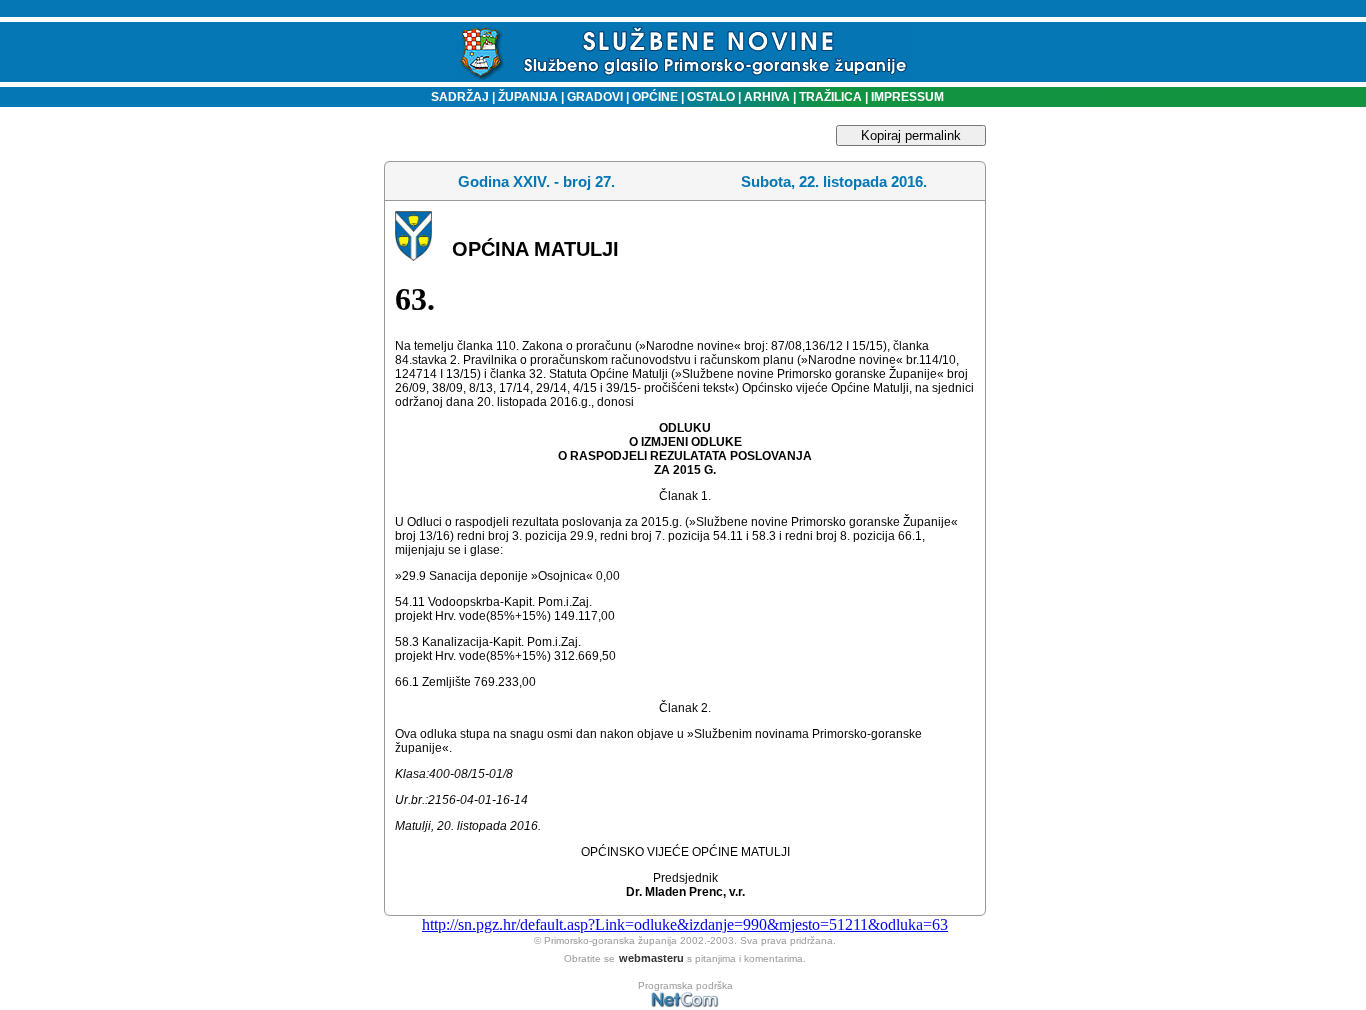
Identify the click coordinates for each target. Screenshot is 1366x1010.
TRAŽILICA (829, 97)
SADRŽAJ (455, 97)
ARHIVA (765, 97)
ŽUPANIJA (528, 97)
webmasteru (651, 958)
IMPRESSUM (907, 97)
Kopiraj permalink (911, 135)
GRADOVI (595, 97)
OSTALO (711, 97)
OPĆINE (655, 97)
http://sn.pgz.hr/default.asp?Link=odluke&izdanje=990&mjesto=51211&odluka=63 (685, 924)
